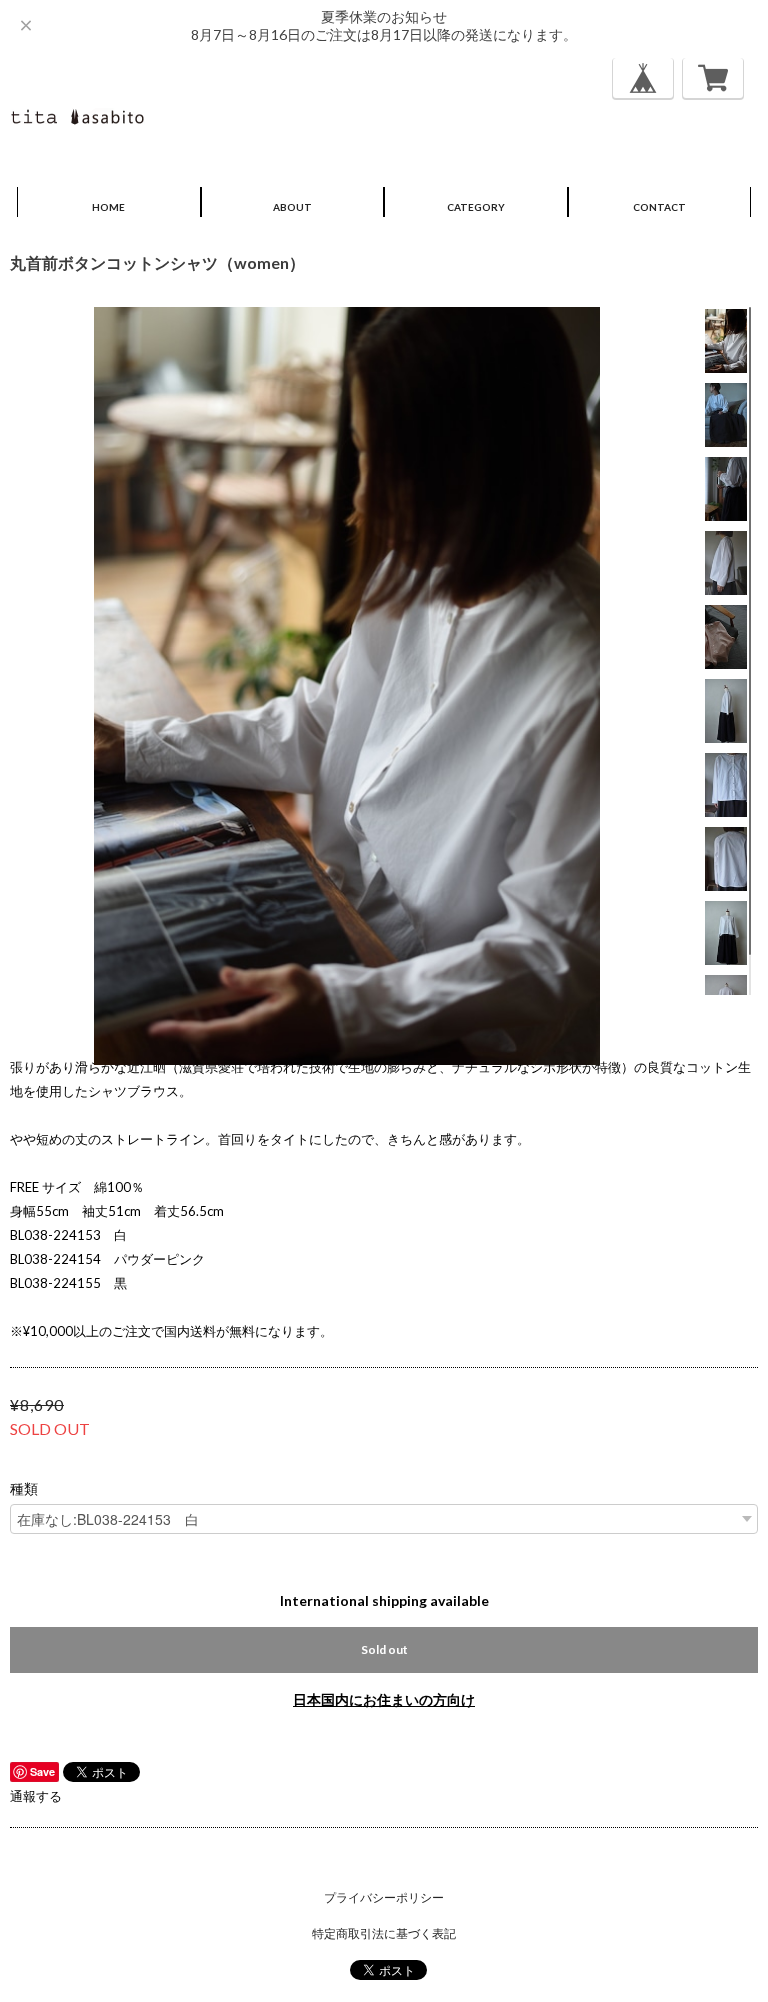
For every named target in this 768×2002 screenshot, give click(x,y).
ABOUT (292, 207)
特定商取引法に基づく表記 (384, 1933)
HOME (108, 207)
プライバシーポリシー (384, 1897)
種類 (24, 1489)
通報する (36, 1796)
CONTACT (659, 207)
